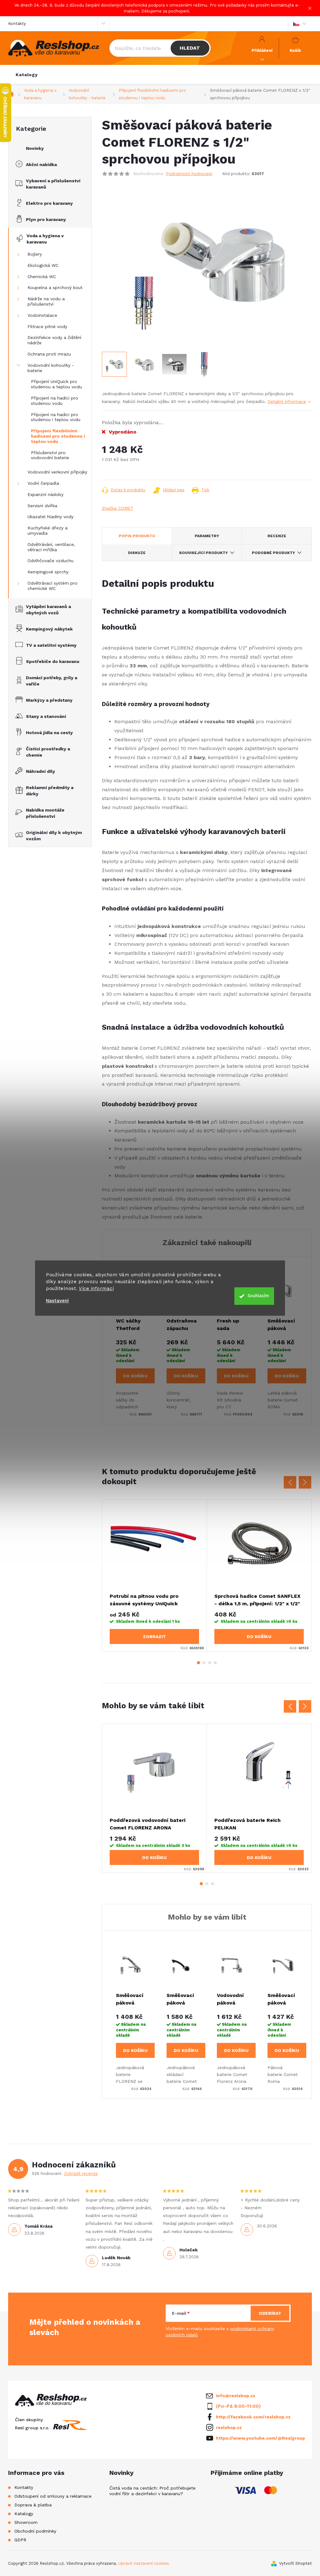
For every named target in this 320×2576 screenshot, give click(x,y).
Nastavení (57, 1301)
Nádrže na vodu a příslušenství (46, 301)
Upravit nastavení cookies (144, 2563)
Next (305, 1482)
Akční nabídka (41, 164)
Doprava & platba (33, 2505)
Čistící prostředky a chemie (48, 752)
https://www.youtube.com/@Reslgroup (260, 2438)
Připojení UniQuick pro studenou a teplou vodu (56, 384)
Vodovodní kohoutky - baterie (51, 368)
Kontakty (17, 24)
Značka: (118, 508)
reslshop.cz (229, 2427)
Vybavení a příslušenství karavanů (53, 184)
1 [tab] (198, 1663)
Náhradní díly (40, 771)
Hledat (190, 48)
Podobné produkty (273, 553)
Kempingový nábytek (49, 629)
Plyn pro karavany (46, 219)
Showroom (26, 2522)
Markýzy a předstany (49, 700)
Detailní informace (287, 401)
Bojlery (35, 254)
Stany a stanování (46, 716)
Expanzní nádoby (45, 494)
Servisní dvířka (42, 506)
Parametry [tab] (207, 536)
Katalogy (24, 2514)
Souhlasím (258, 1296)
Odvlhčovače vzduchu (50, 561)
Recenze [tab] (277, 536)
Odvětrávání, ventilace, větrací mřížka (51, 547)
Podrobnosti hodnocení (189, 174)
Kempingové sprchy (48, 572)
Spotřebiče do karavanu (53, 661)
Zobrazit (154, 1636)
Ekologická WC (43, 265)
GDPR (20, 2540)
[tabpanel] (155, 1576)
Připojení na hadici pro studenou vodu (55, 401)
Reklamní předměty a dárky (50, 791)
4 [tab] (215, 1663)
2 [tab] (204, 1663)
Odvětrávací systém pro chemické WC (52, 586)
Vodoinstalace (42, 315)
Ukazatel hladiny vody (50, 517)
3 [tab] (210, 1663)
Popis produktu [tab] (137, 536)
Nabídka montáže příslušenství (45, 813)
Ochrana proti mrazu (49, 354)
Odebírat (270, 2313)
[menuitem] (27, 75)
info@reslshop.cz (236, 2396)
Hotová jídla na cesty (49, 733)
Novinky (35, 148)
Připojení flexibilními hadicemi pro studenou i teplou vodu (58, 436)
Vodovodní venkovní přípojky (57, 472)
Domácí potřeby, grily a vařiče (52, 681)
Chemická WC (42, 277)
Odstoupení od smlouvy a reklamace (53, 2496)
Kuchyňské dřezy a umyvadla (47, 530)
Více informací (96, 1288)
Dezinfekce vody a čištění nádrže (54, 340)
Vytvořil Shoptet (295, 2563)
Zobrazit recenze (81, 2174)
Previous (290, 1482)
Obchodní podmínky (35, 2531)
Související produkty (203, 553)
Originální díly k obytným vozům (54, 836)
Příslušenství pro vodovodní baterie (50, 455)
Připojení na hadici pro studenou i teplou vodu (56, 417)
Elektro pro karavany (49, 203)
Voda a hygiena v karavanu (45, 239)
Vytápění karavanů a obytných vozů (48, 610)
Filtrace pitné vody (47, 326)
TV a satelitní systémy (51, 645)
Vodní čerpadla (43, 483)
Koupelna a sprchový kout (55, 287)
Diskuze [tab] (137, 553)
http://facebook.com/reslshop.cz (253, 2417)
